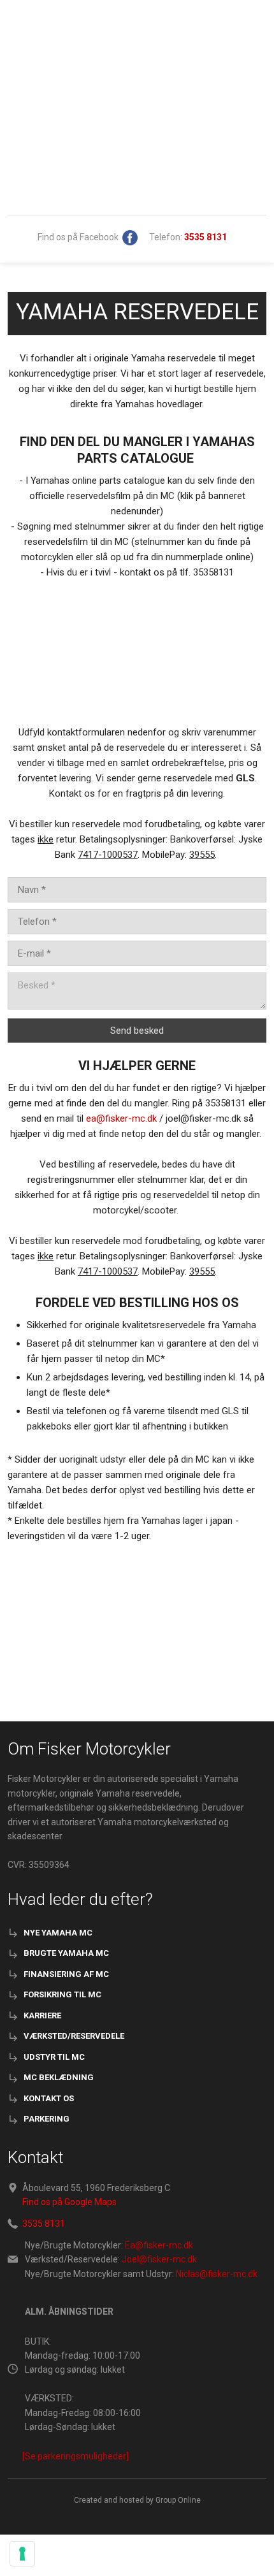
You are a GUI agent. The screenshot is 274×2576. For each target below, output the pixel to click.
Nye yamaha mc (58, 1933)
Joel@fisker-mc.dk (159, 2259)
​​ (205, 237)
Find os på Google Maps (69, 2202)
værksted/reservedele (74, 2036)
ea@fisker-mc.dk (121, 1118)
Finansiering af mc (66, 1974)
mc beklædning (59, 2077)
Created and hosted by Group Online (137, 2500)
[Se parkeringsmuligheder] (76, 2456)
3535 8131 (44, 2224)
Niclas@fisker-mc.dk (217, 2274)
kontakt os (49, 2098)
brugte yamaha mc (66, 1953)
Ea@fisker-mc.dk (159, 2245)
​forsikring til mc (62, 1994)
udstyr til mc (54, 2057)
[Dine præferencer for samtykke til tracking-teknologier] (22, 2554)
